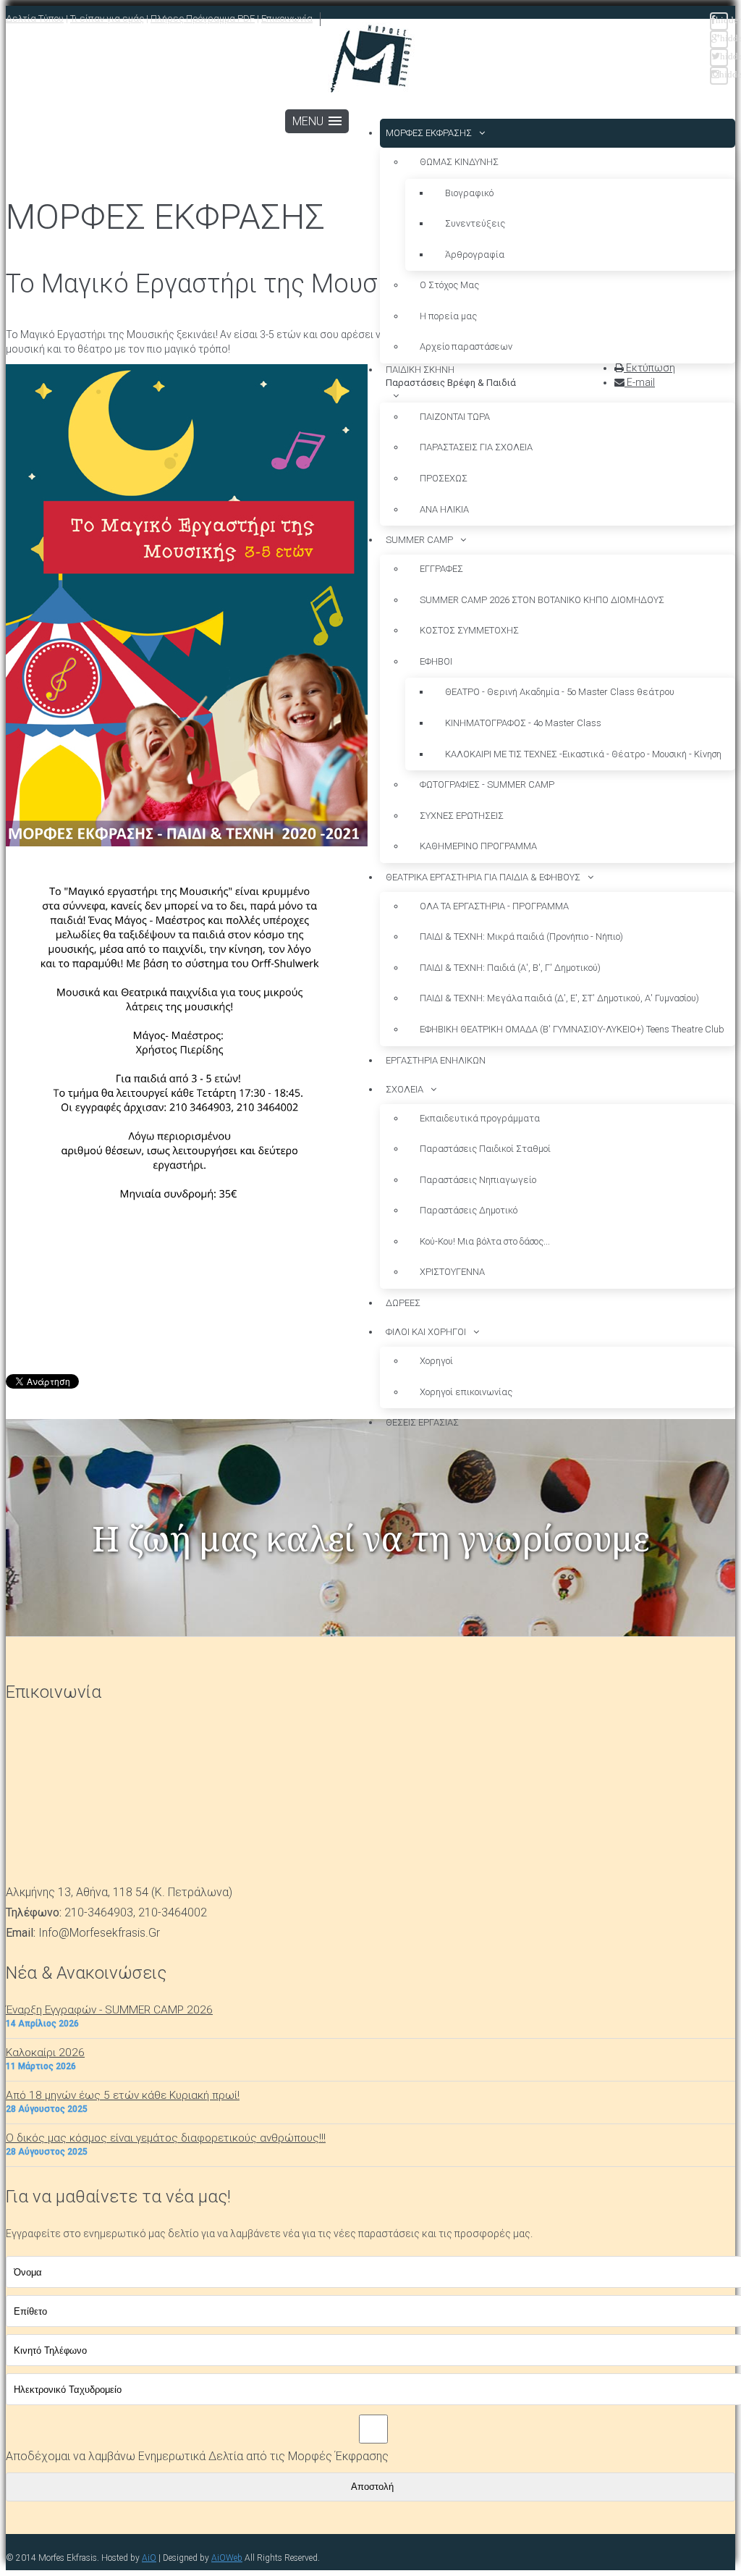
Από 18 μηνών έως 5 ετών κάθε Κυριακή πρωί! (123, 2095)
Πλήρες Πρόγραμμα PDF (203, 18)
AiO (149, 2558)
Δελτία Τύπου (35, 18)
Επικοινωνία (287, 18)
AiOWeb (227, 2558)
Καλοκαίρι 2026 (45, 2053)
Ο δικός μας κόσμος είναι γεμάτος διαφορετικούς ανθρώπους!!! (166, 2138)
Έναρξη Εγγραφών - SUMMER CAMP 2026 (109, 2010)
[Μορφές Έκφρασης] (371, 60)
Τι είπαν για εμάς (107, 18)
